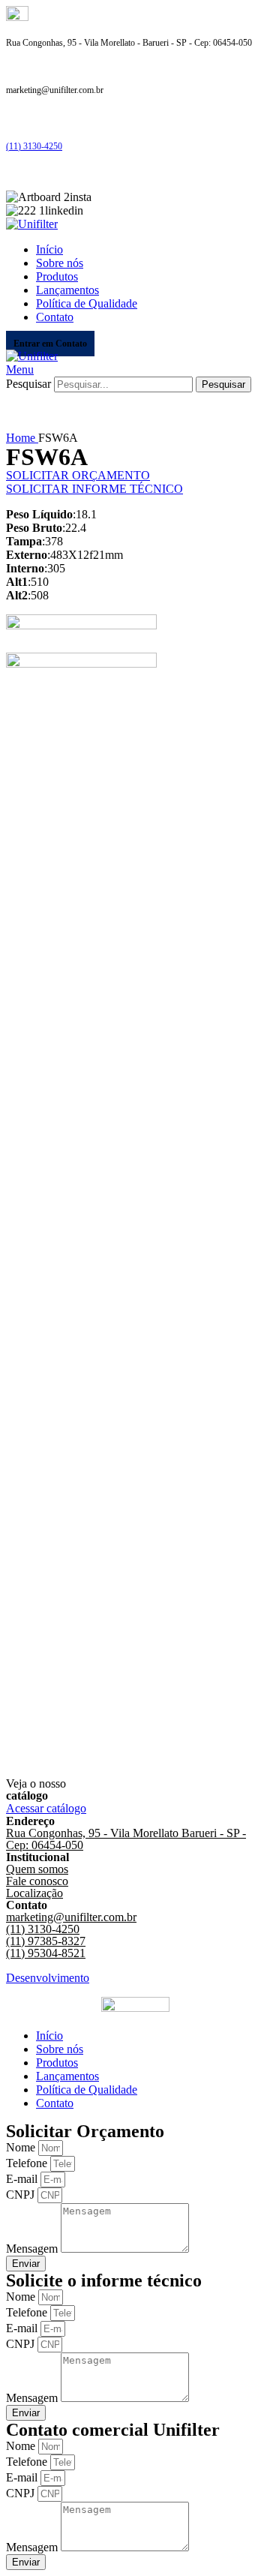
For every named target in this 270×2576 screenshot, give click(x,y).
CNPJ (22, 2195)
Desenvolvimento (48, 1978)
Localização (34, 1893)
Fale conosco (37, 1881)
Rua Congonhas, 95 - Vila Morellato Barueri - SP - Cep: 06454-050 (126, 1839)
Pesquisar (28, 384)
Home (22, 438)
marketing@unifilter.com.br (71, 1917)
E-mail (23, 2179)
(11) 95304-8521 (46, 1953)
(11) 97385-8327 (46, 1941)
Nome (22, 2147)
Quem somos (37, 1869)
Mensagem (33, 2249)
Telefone (28, 2163)
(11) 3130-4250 (34, 146)
